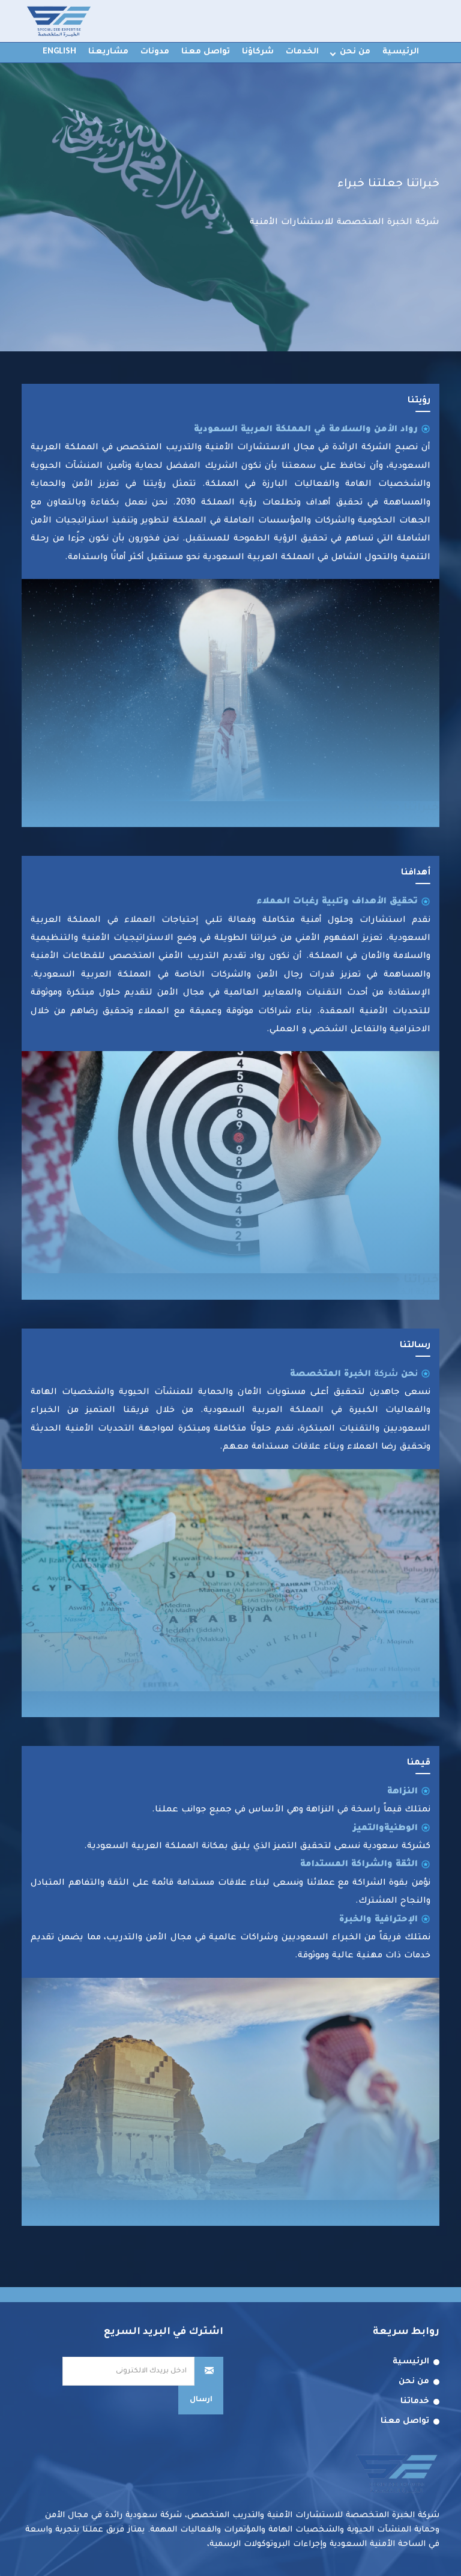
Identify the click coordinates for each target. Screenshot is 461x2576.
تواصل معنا (206, 52)
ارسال (201, 2400)
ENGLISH (59, 52)
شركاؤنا (258, 52)
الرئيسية (401, 52)
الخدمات (302, 52)
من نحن (355, 52)
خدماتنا (415, 2402)
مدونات (155, 52)
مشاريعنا (108, 52)
